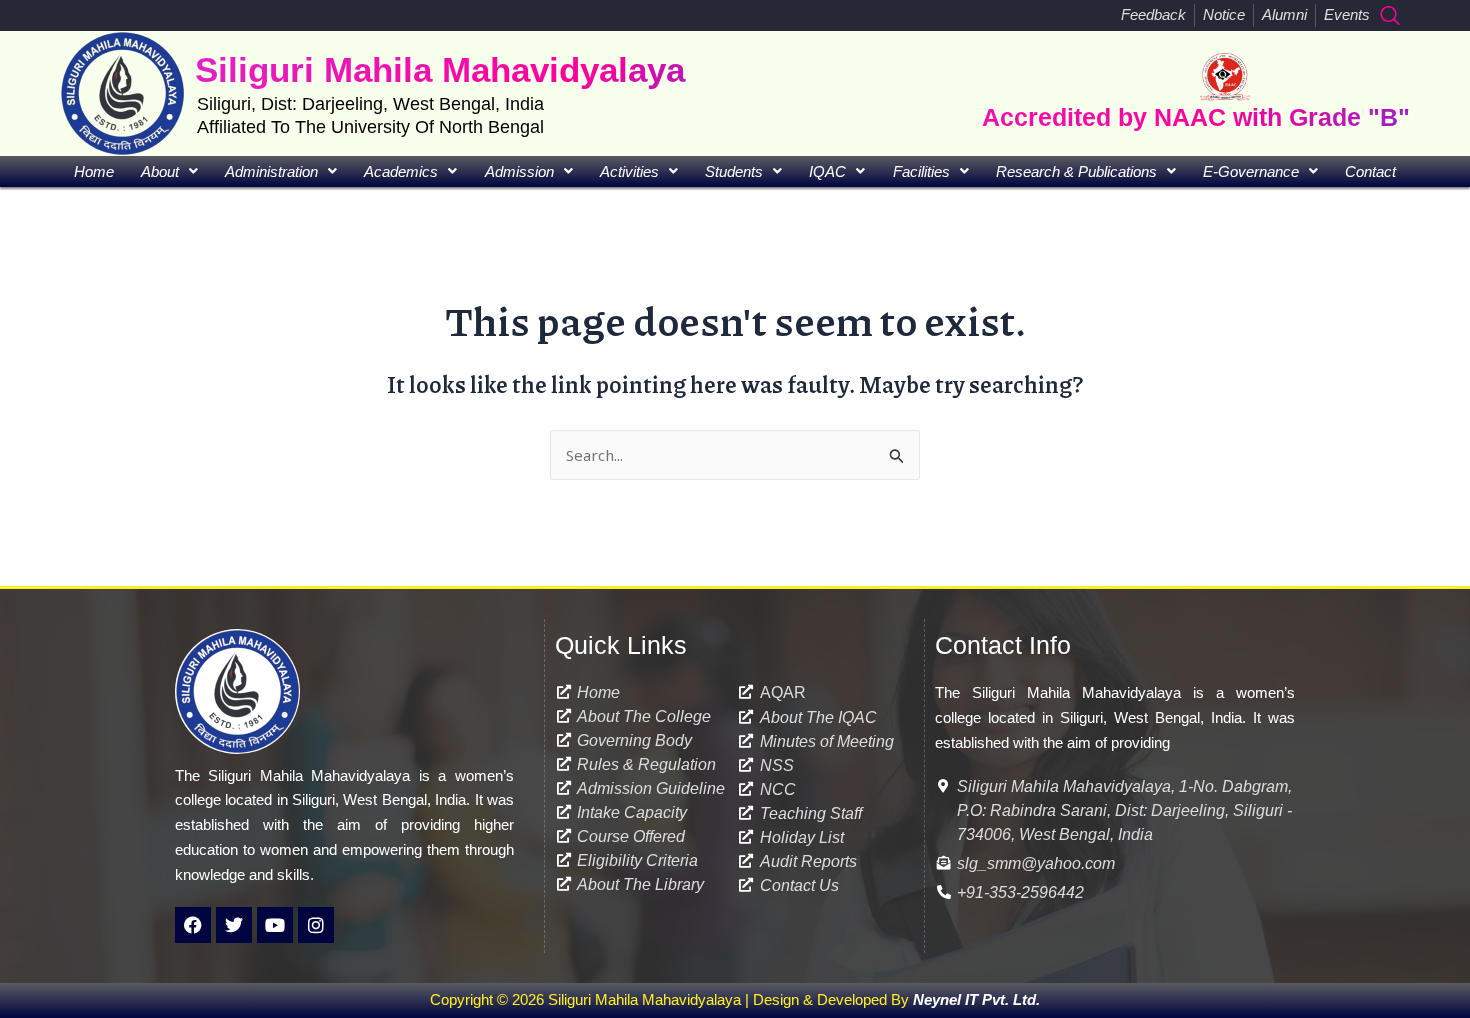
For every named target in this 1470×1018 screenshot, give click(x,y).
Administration (271, 171)
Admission (519, 171)
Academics (401, 171)
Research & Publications (1076, 171)
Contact (1370, 171)
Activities (629, 171)
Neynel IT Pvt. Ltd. (976, 999)
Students (734, 171)
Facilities (921, 171)
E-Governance (1251, 171)
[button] (1390, 15)
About (160, 171)
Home (94, 171)
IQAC (827, 171)
